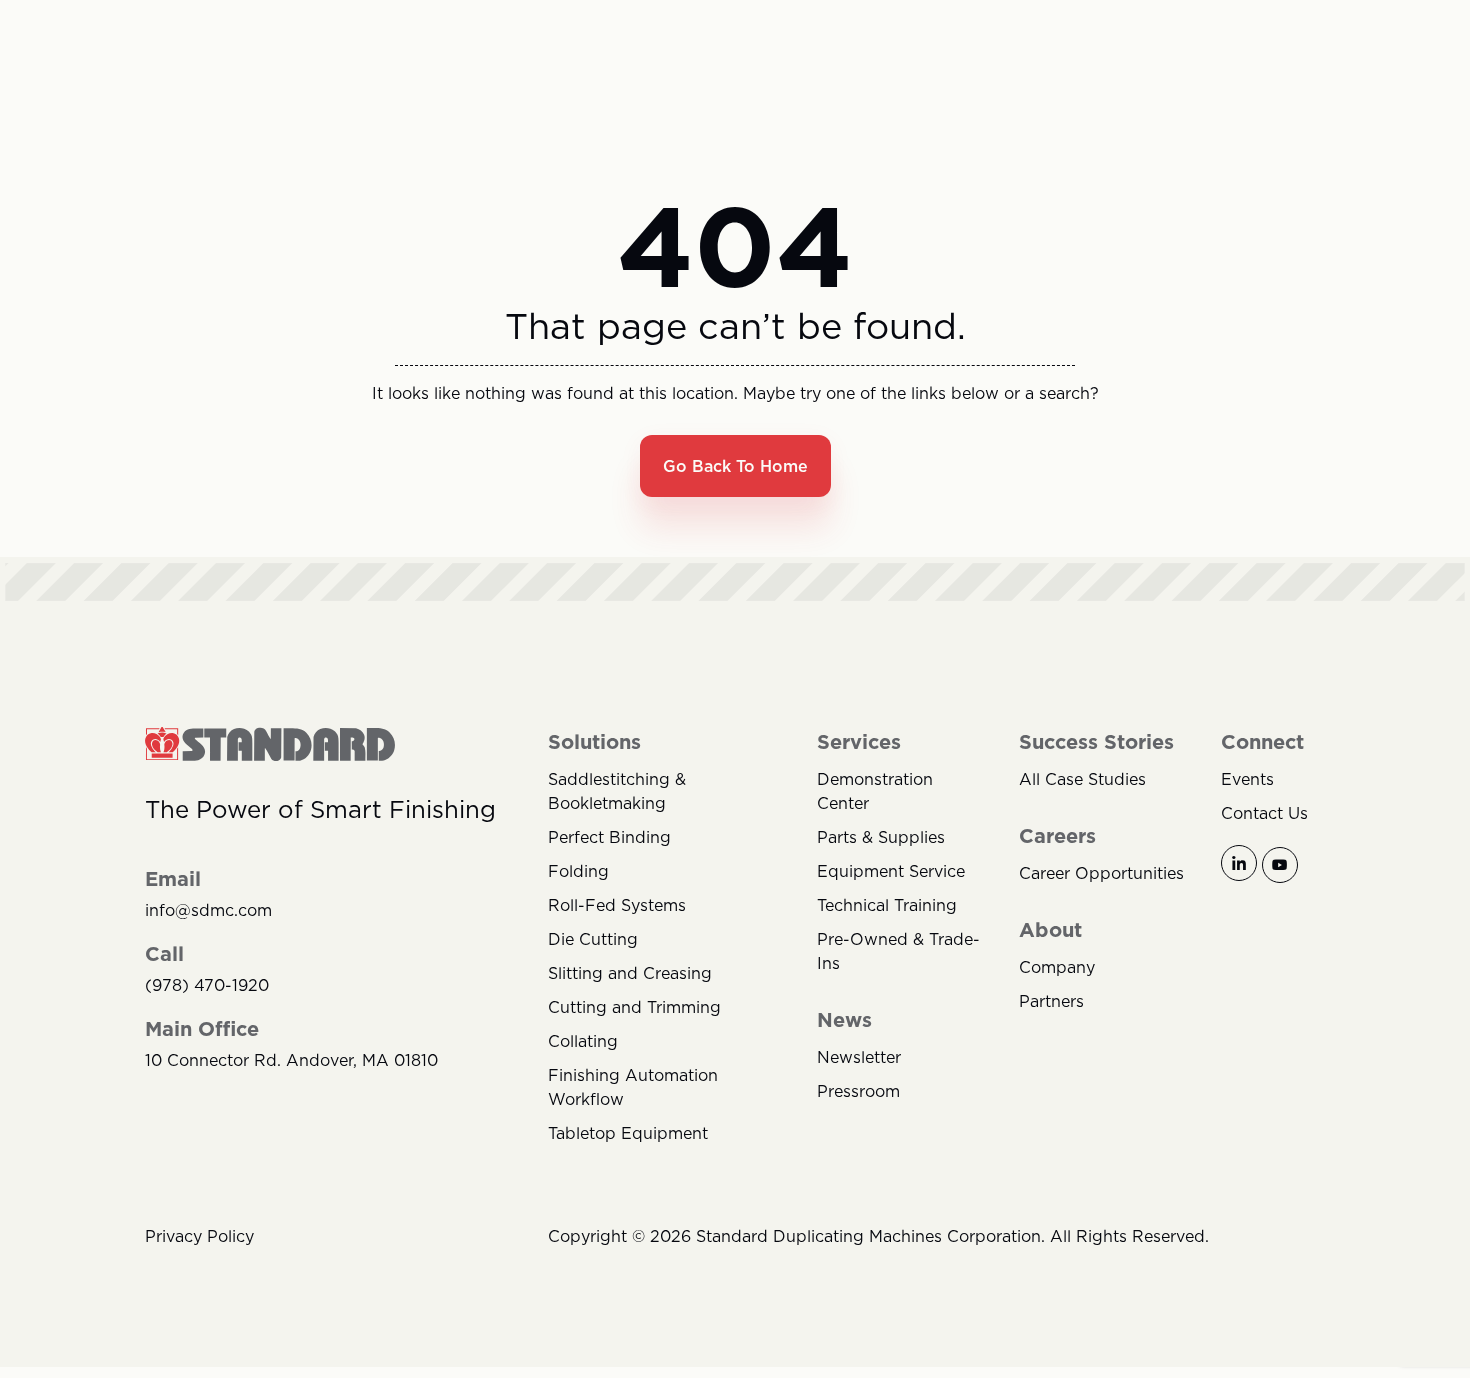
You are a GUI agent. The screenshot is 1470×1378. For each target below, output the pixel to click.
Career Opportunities (1101, 873)
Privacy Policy (199, 1236)
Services (859, 742)
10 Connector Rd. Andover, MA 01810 (291, 1060)
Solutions (594, 742)
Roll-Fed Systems (617, 905)
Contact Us (1264, 813)
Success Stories (1096, 742)
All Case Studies (1082, 779)
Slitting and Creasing (630, 973)
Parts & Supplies (881, 837)
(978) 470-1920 (207, 985)
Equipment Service (891, 871)
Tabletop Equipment (628, 1133)
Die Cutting (593, 939)
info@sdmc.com (208, 910)
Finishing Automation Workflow (633, 1087)
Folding (578, 871)
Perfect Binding (609, 837)
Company (1057, 967)
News (844, 1020)
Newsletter (859, 1057)
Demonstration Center (875, 791)
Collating (583, 1041)
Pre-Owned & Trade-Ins (898, 951)
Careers (1057, 836)
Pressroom (858, 1091)
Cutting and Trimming (634, 1007)
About (1050, 930)
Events (1247, 779)
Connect (1262, 742)
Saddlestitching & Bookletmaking (617, 791)
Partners (1051, 1001)
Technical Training (887, 905)
